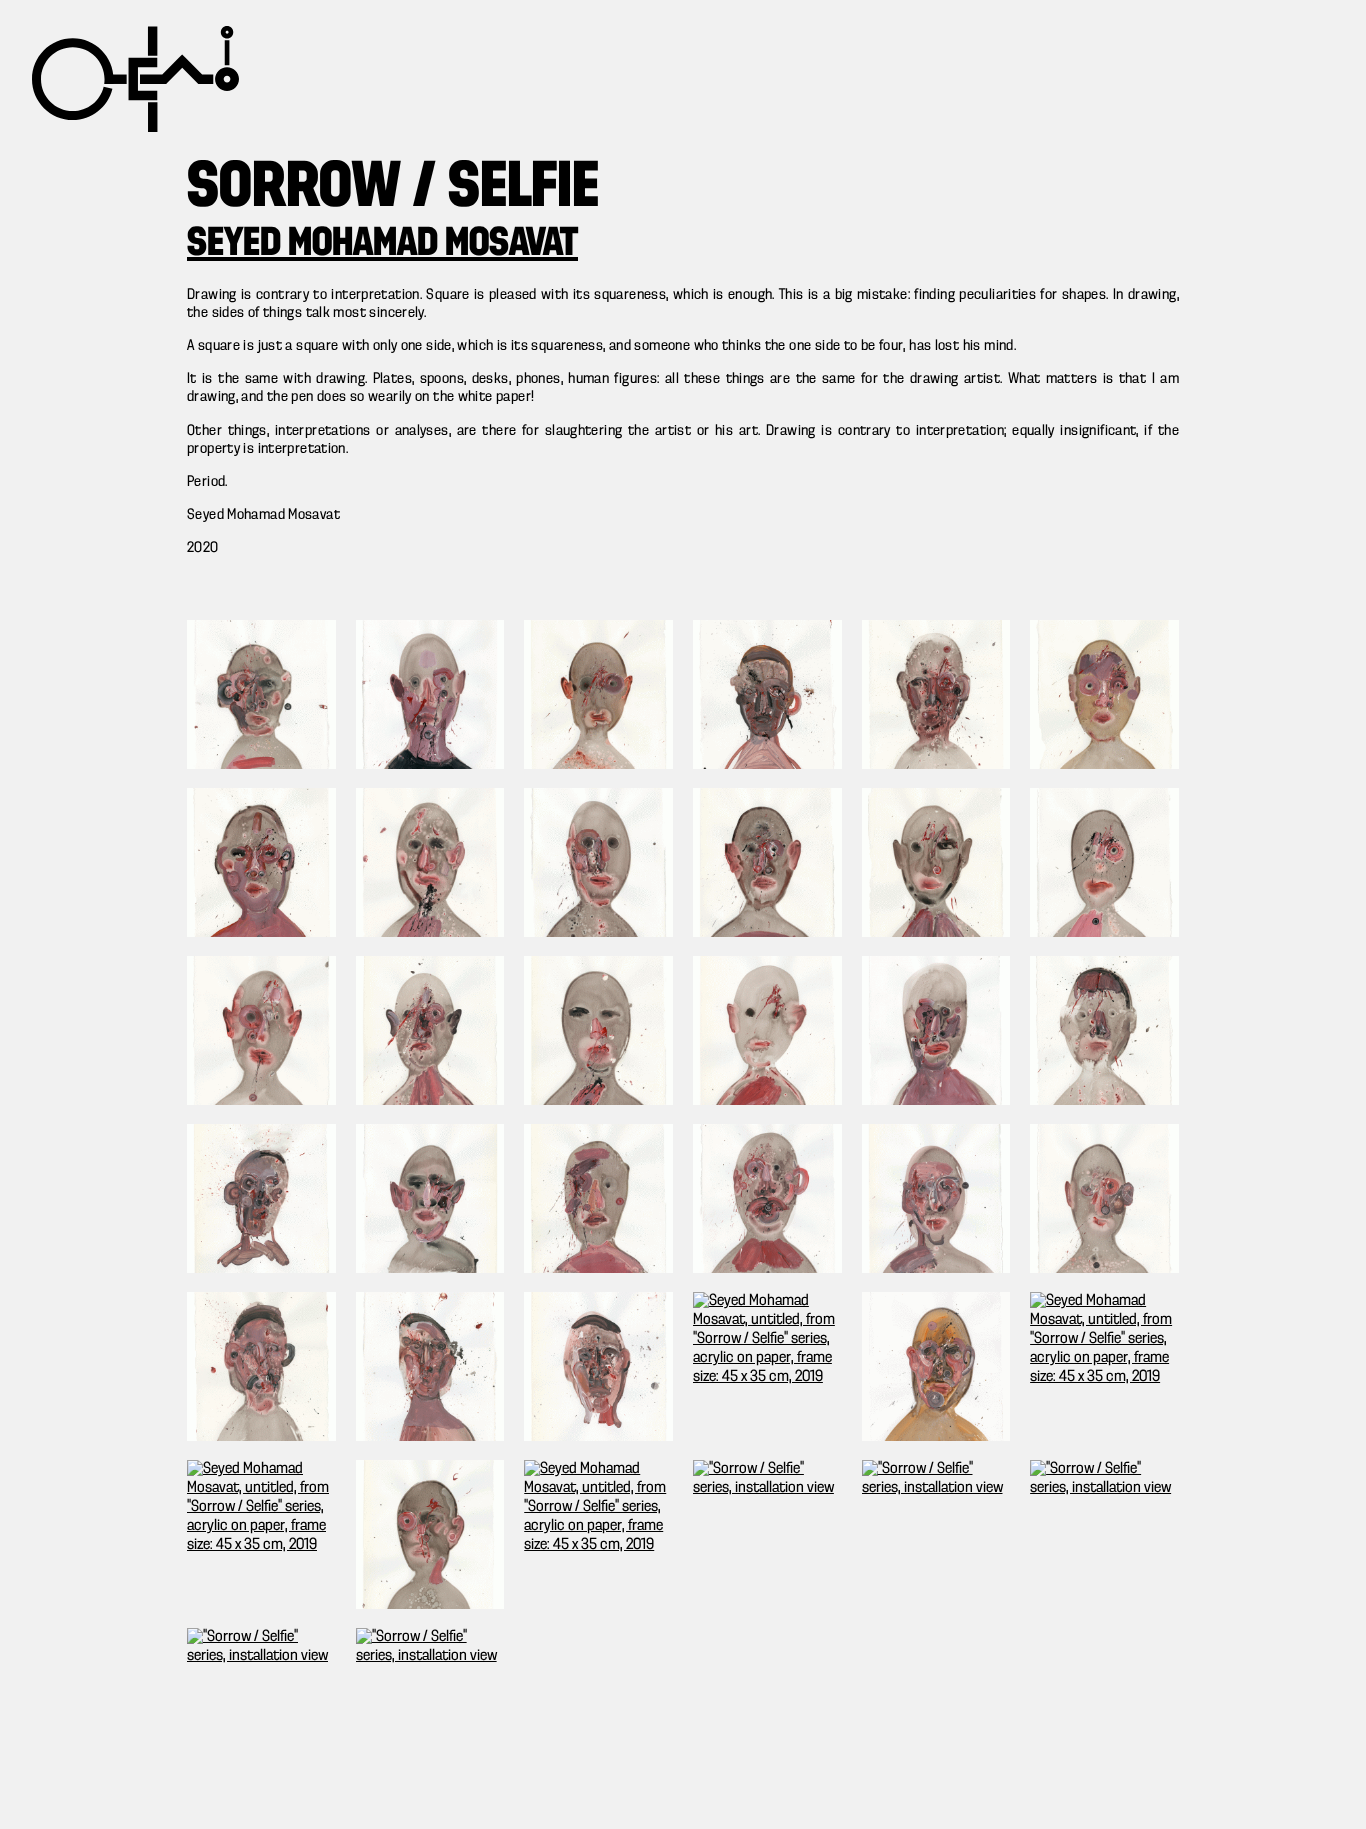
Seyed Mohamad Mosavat (382, 244)
